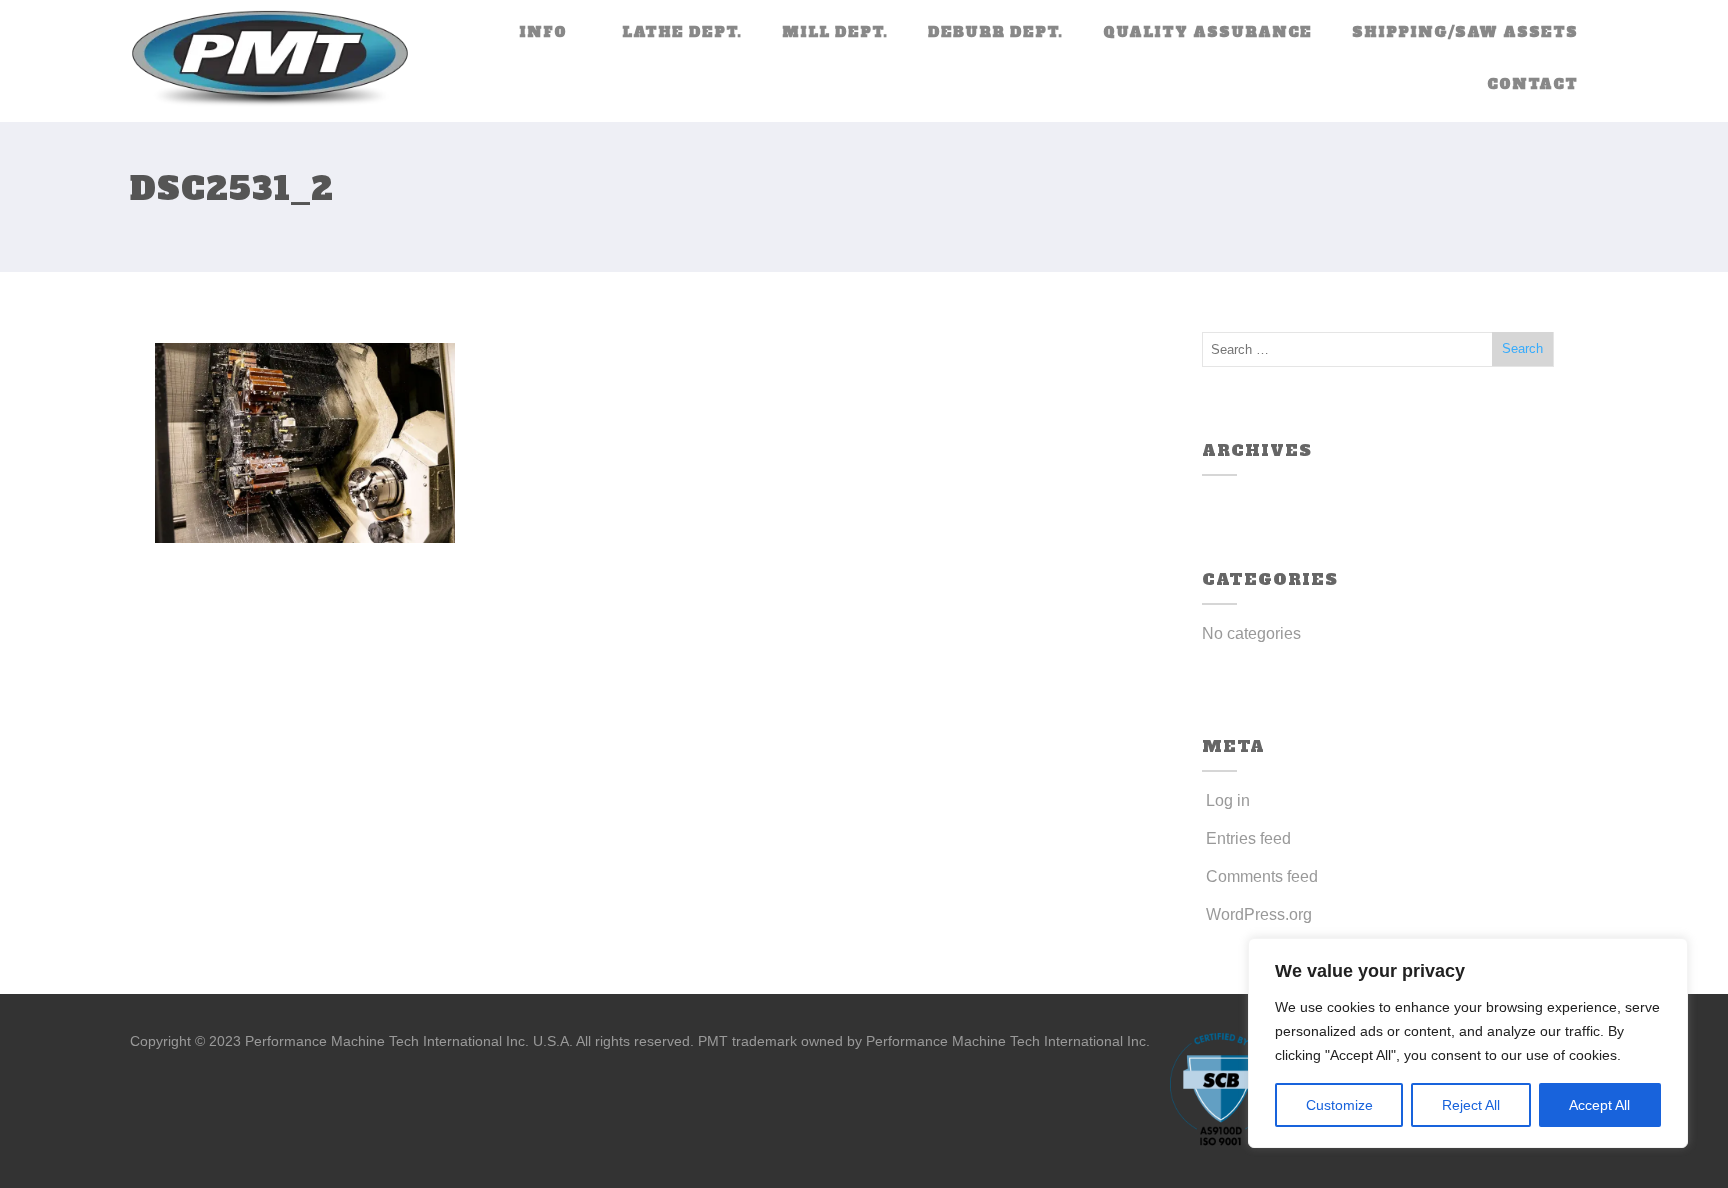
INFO (543, 32)
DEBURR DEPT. (995, 32)
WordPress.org (1259, 914)
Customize (1339, 1105)
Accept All (1599, 1105)
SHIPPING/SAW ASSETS (1465, 32)
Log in (1228, 800)
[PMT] (270, 61)
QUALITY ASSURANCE (1207, 32)
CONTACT (1532, 84)
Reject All (1471, 1105)
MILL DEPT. (835, 32)
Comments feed (1262, 876)
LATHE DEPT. (682, 32)
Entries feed (1248, 838)
